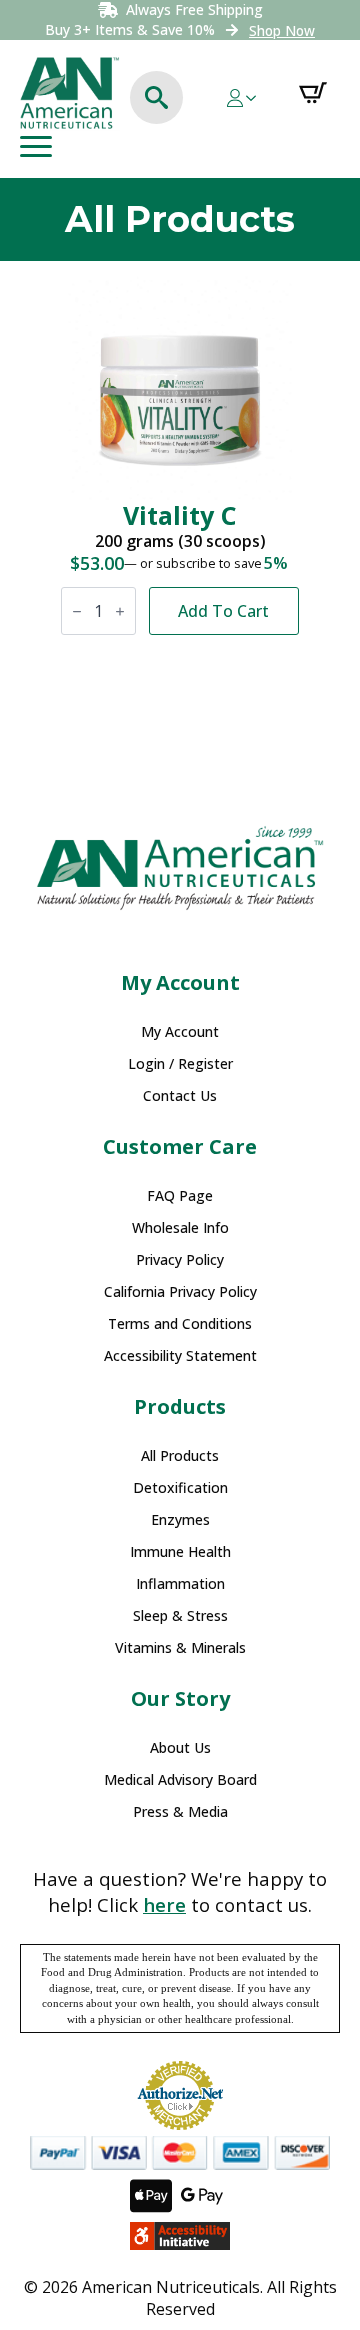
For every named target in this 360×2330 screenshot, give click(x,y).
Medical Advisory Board (180, 1780)
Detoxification (180, 1488)
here (164, 1904)
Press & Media (180, 1812)
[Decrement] (77, 611)
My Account (180, 1032)
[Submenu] (257, 98)
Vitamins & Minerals (180, 1648)
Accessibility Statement (180, 1356)
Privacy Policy (180, 1260)
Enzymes (180, 1520)
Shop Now (282, 30)
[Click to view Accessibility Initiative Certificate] (180, 2236)
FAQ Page (180, 1196)
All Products (180, 1456)
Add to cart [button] (223, 611)
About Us (180, 1748)
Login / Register (180, 1064)
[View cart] (313, 93)
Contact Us (180, 1096)
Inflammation (180, 1584)
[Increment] (120, 611)
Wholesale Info (180, 1228)
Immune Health (180, 1552)
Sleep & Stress (180, 1616)
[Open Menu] (36, 147)
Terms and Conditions (180, 1324)
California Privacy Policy (180, 1292)
